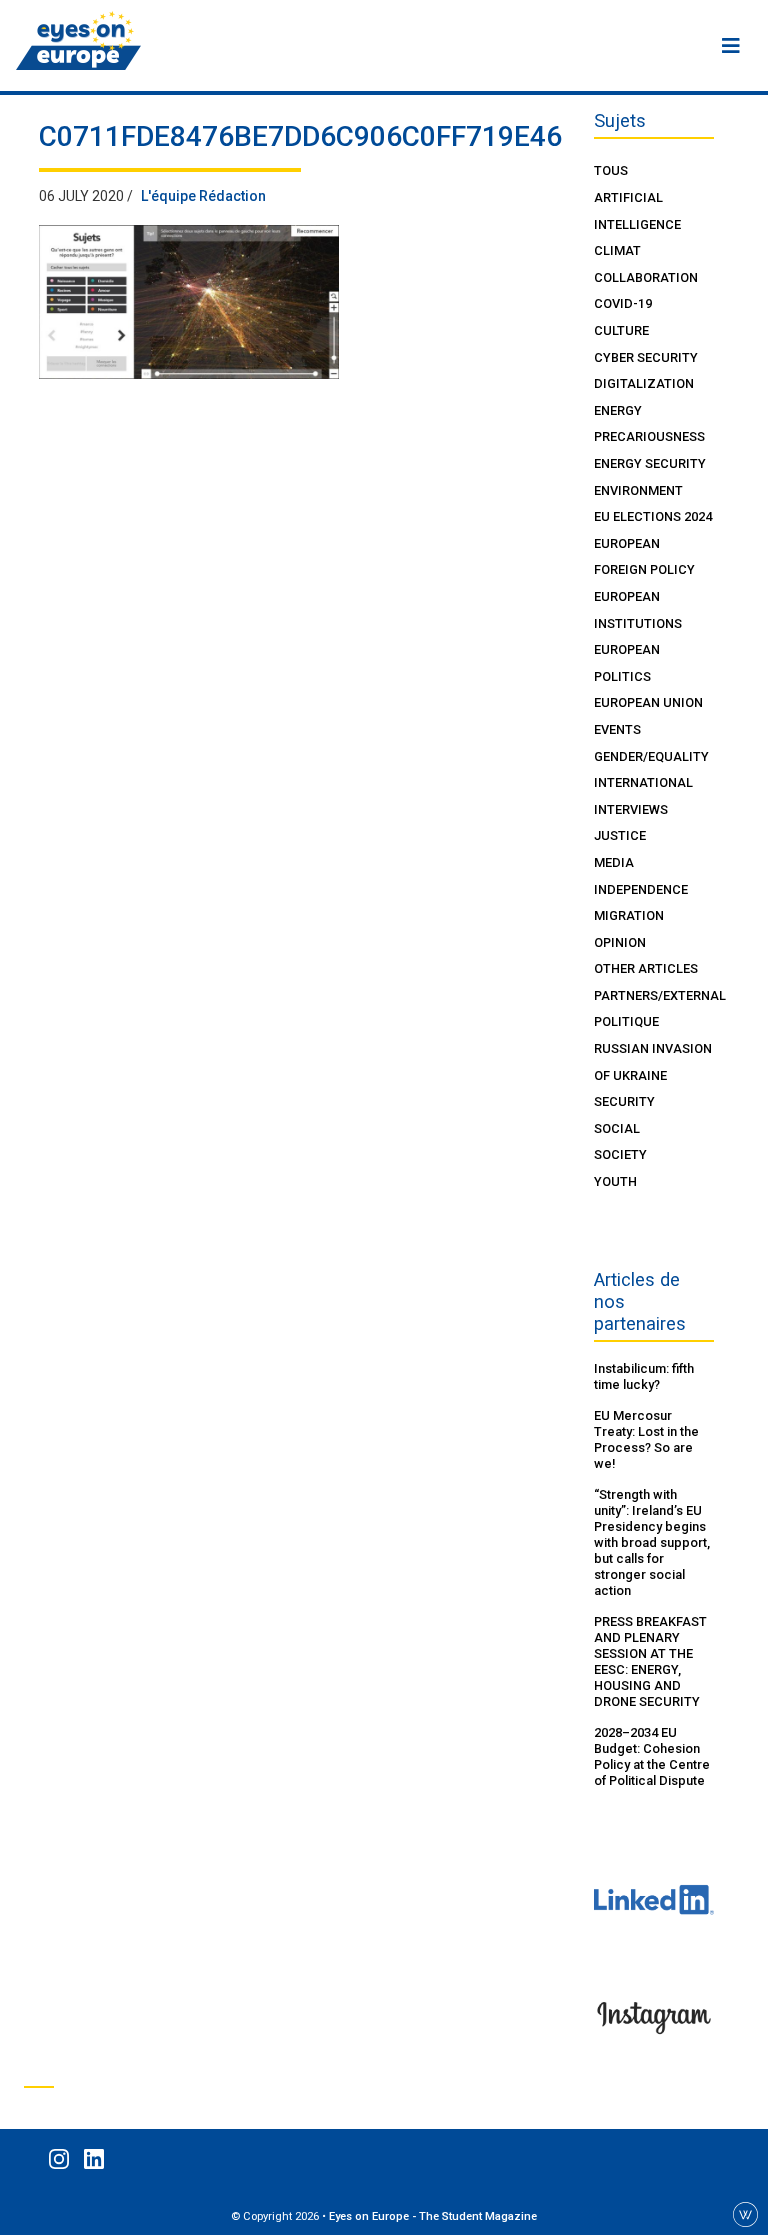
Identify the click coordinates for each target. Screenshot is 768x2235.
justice (620, 835)
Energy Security (650, 463)
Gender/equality (651, 756)
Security (624, 1101)
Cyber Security (646, 357)
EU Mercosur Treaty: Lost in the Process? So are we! (646, 1439)
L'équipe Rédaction (203, 196)
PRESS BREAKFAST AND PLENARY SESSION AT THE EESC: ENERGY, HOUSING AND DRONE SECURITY (650, 1661)
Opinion (620, 942)
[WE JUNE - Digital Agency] (745, 2213)
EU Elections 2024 (653, 516)
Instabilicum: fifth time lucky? (644, 1376)
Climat (617, 250)
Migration (629, 915)
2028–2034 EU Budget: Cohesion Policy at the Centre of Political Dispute (652, 1756)
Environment (638, 490)
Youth (615, 1181)
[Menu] (731, 46)
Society (620, 1154)
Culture (621, 330)
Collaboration (646, 277)
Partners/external (660, 995)
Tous (611, 170)
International (643, 782)
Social (617, 1128)
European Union (648, 702)
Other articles (646, 968)
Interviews (631, 809)
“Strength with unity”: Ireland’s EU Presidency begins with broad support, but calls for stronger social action (652, 1542)
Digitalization (644, 383)
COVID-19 (623, 303)
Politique (626, 1021)
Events (617, 729)
